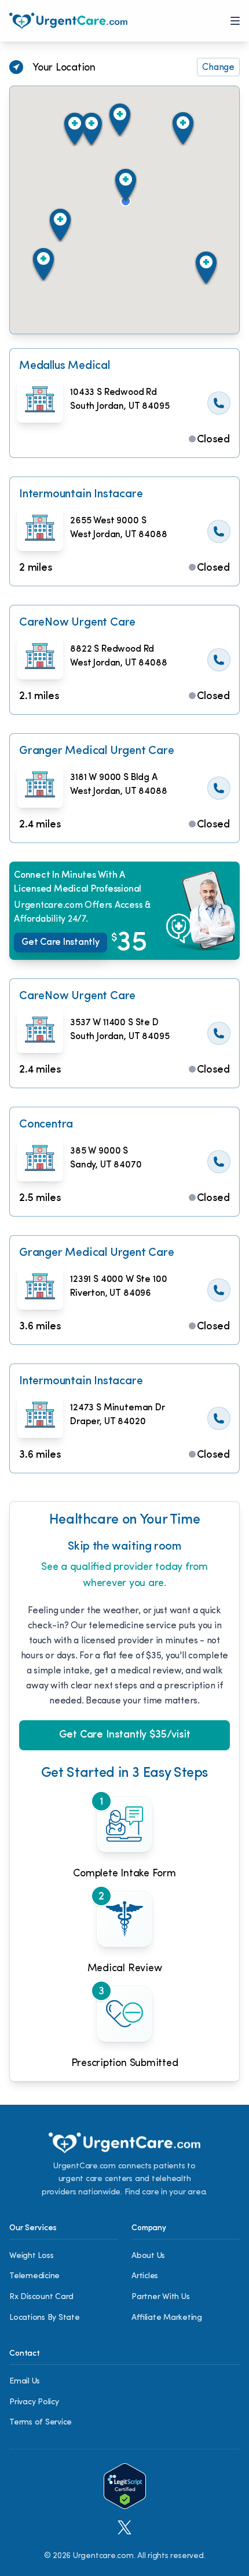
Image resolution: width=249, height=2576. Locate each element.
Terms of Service (41, 2422)
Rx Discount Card (41, 2297)
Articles (145, 2276)
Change (218, 68)
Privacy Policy (34, 2402)
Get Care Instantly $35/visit (125, 1735)
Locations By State (45, 2318)
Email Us (25, 2381)
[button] (126, 185)
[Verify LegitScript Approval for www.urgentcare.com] (125, 2486)
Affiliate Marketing (167, 2318)
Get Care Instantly (64, 943)
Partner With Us (160, 2297)
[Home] (68, 21)
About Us (148, 2256)
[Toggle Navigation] (235, 21)
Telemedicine (34, 2276)
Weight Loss (31, 2256)
